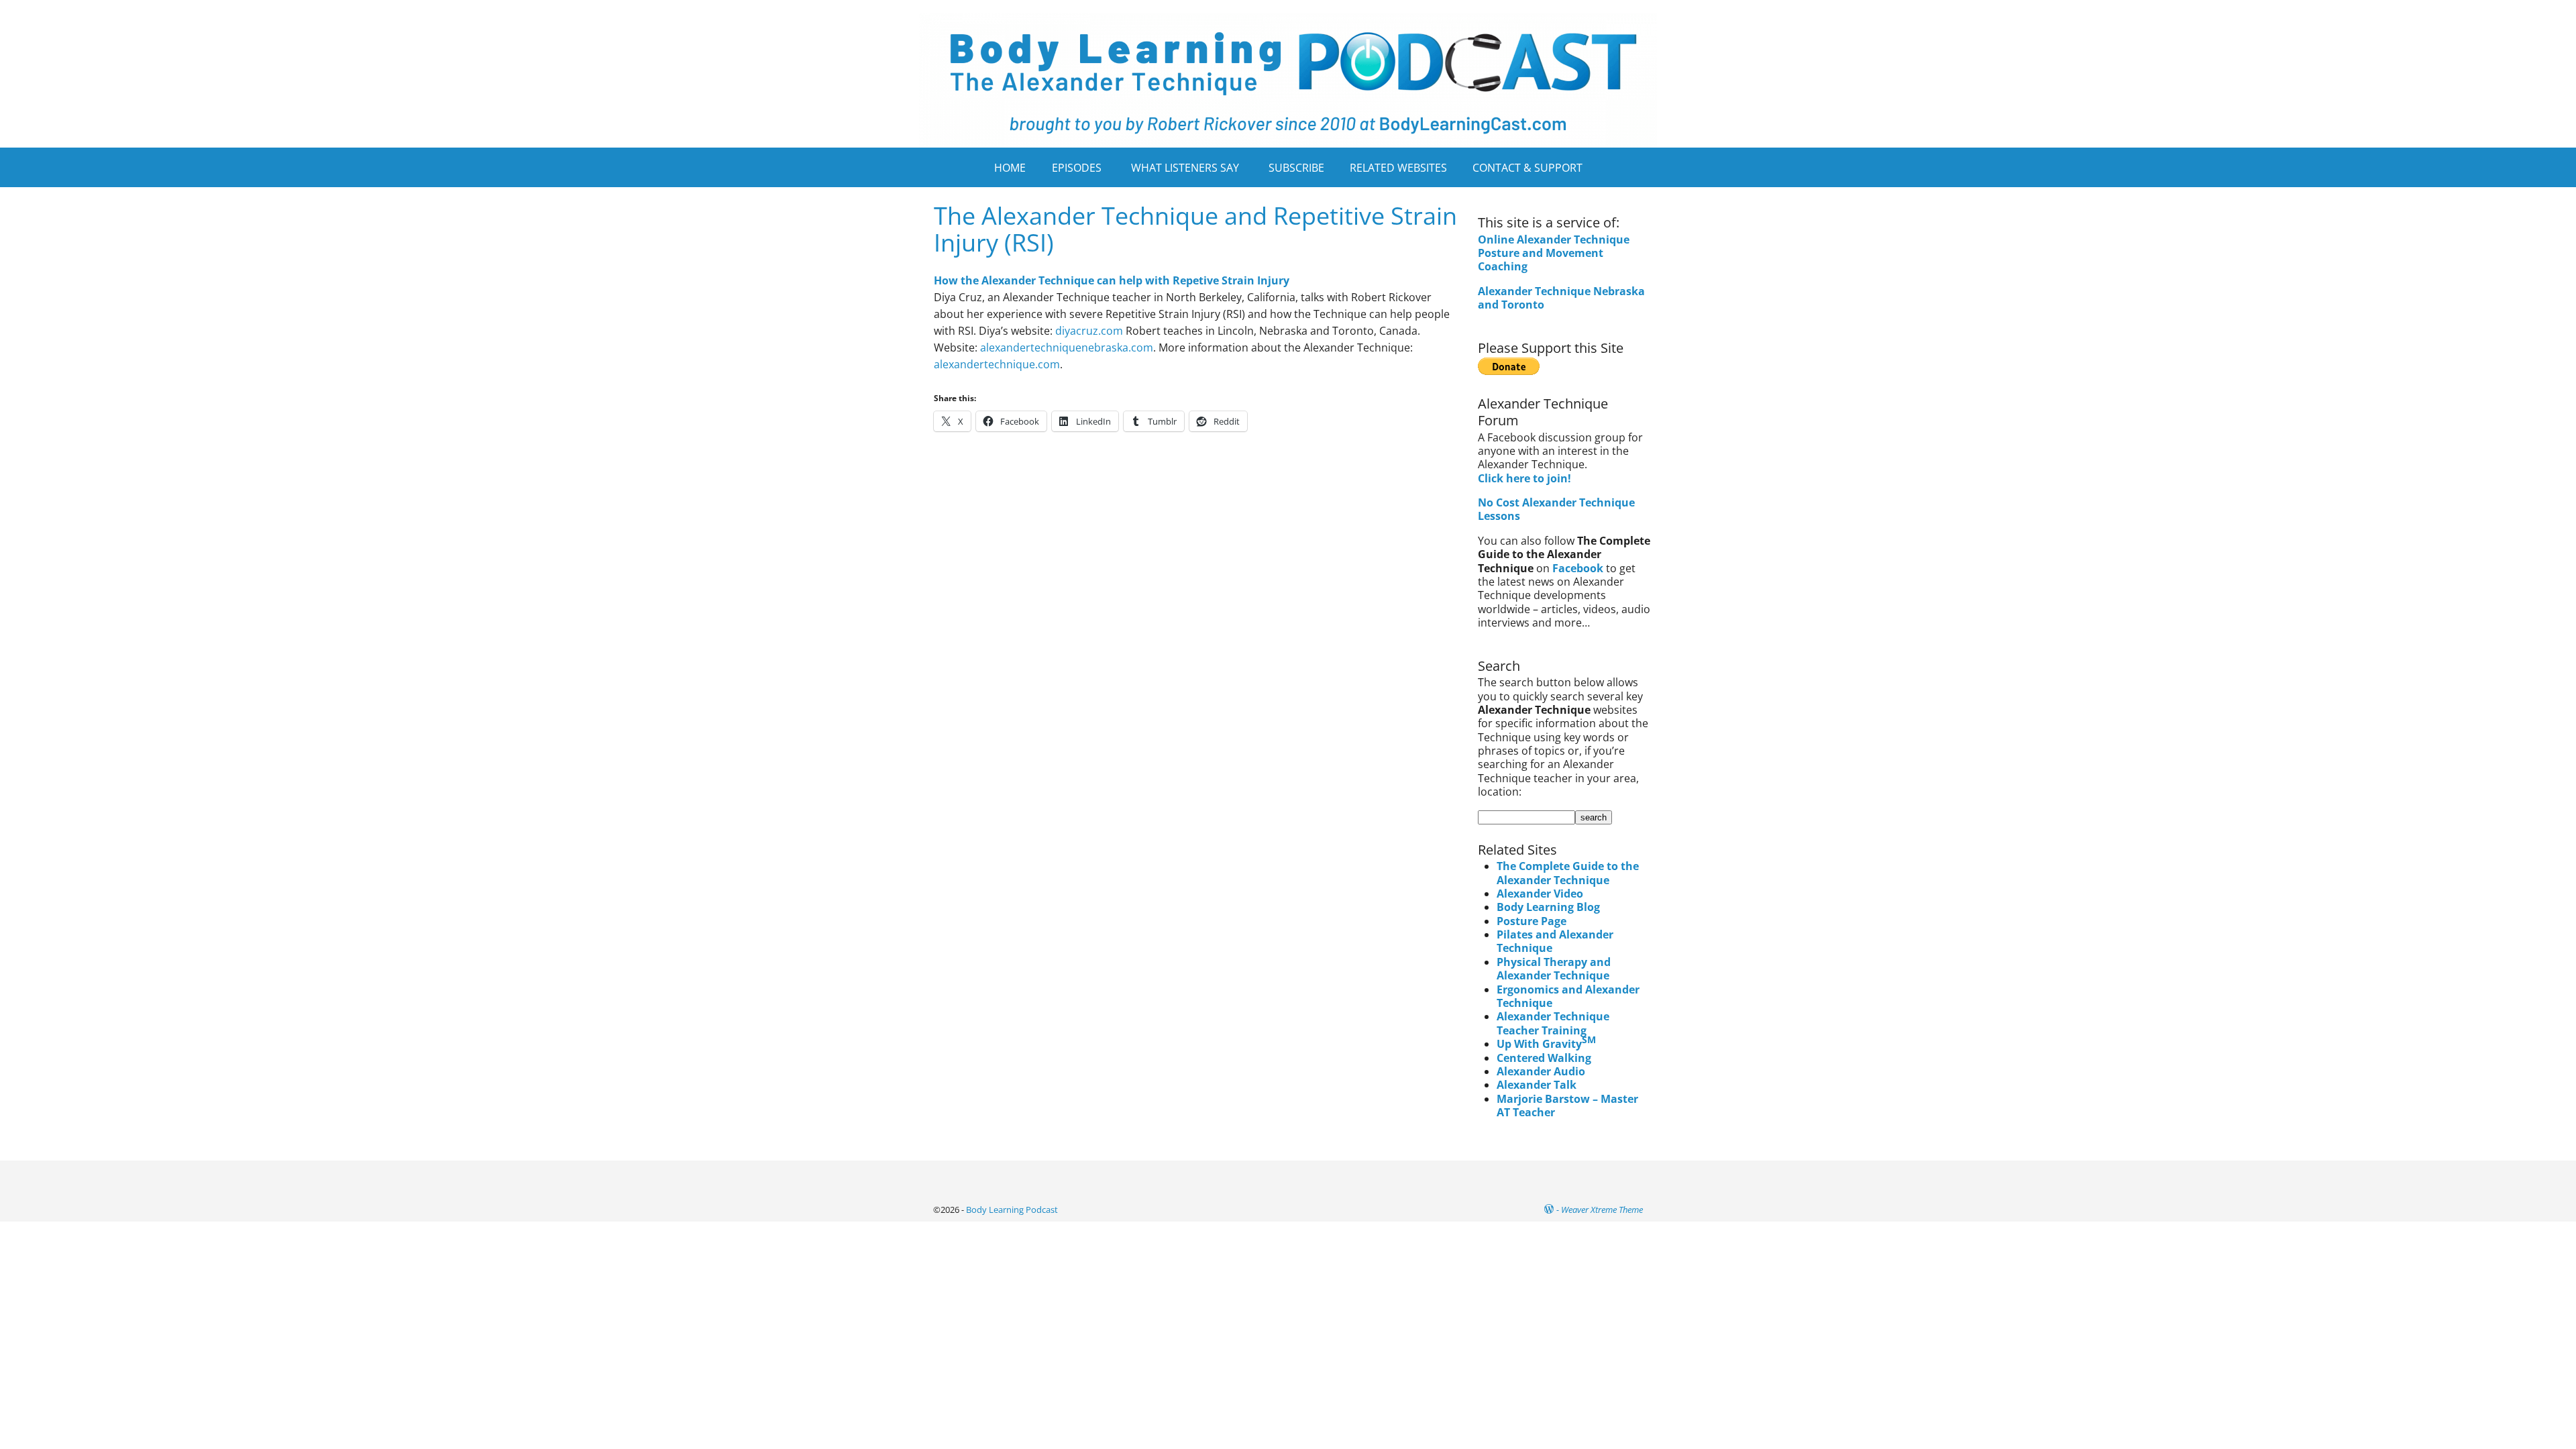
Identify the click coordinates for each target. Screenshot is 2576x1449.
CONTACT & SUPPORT (1527, 168)
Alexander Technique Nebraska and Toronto (1561, 298)
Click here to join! (1524, 478)
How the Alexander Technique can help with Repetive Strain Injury (1112, 280)
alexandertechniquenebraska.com (1067, 347)
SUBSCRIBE (1296, 168)
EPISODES (1077, 168)
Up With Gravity (1546, 1044)
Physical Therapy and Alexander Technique (1554, 969)
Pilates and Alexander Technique (1555, 941)
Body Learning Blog (1548, 907)
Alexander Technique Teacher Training (1553, 1023)
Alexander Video (1540, 894)
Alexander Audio (1541, 1071)
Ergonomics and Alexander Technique (1568, 996)
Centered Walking (1544, 1058)
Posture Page (1532, 921)
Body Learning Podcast (1012, 1210)
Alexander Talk (1537, 1085)
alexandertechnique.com (997, 364)
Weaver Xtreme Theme (1602, 1210)
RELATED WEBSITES (1398, 168)
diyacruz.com (1089, 331)
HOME (1010, 168)
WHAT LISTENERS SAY (1185, 168)
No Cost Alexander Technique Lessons (1556, 509)
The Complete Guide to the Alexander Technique (1568, 873)
